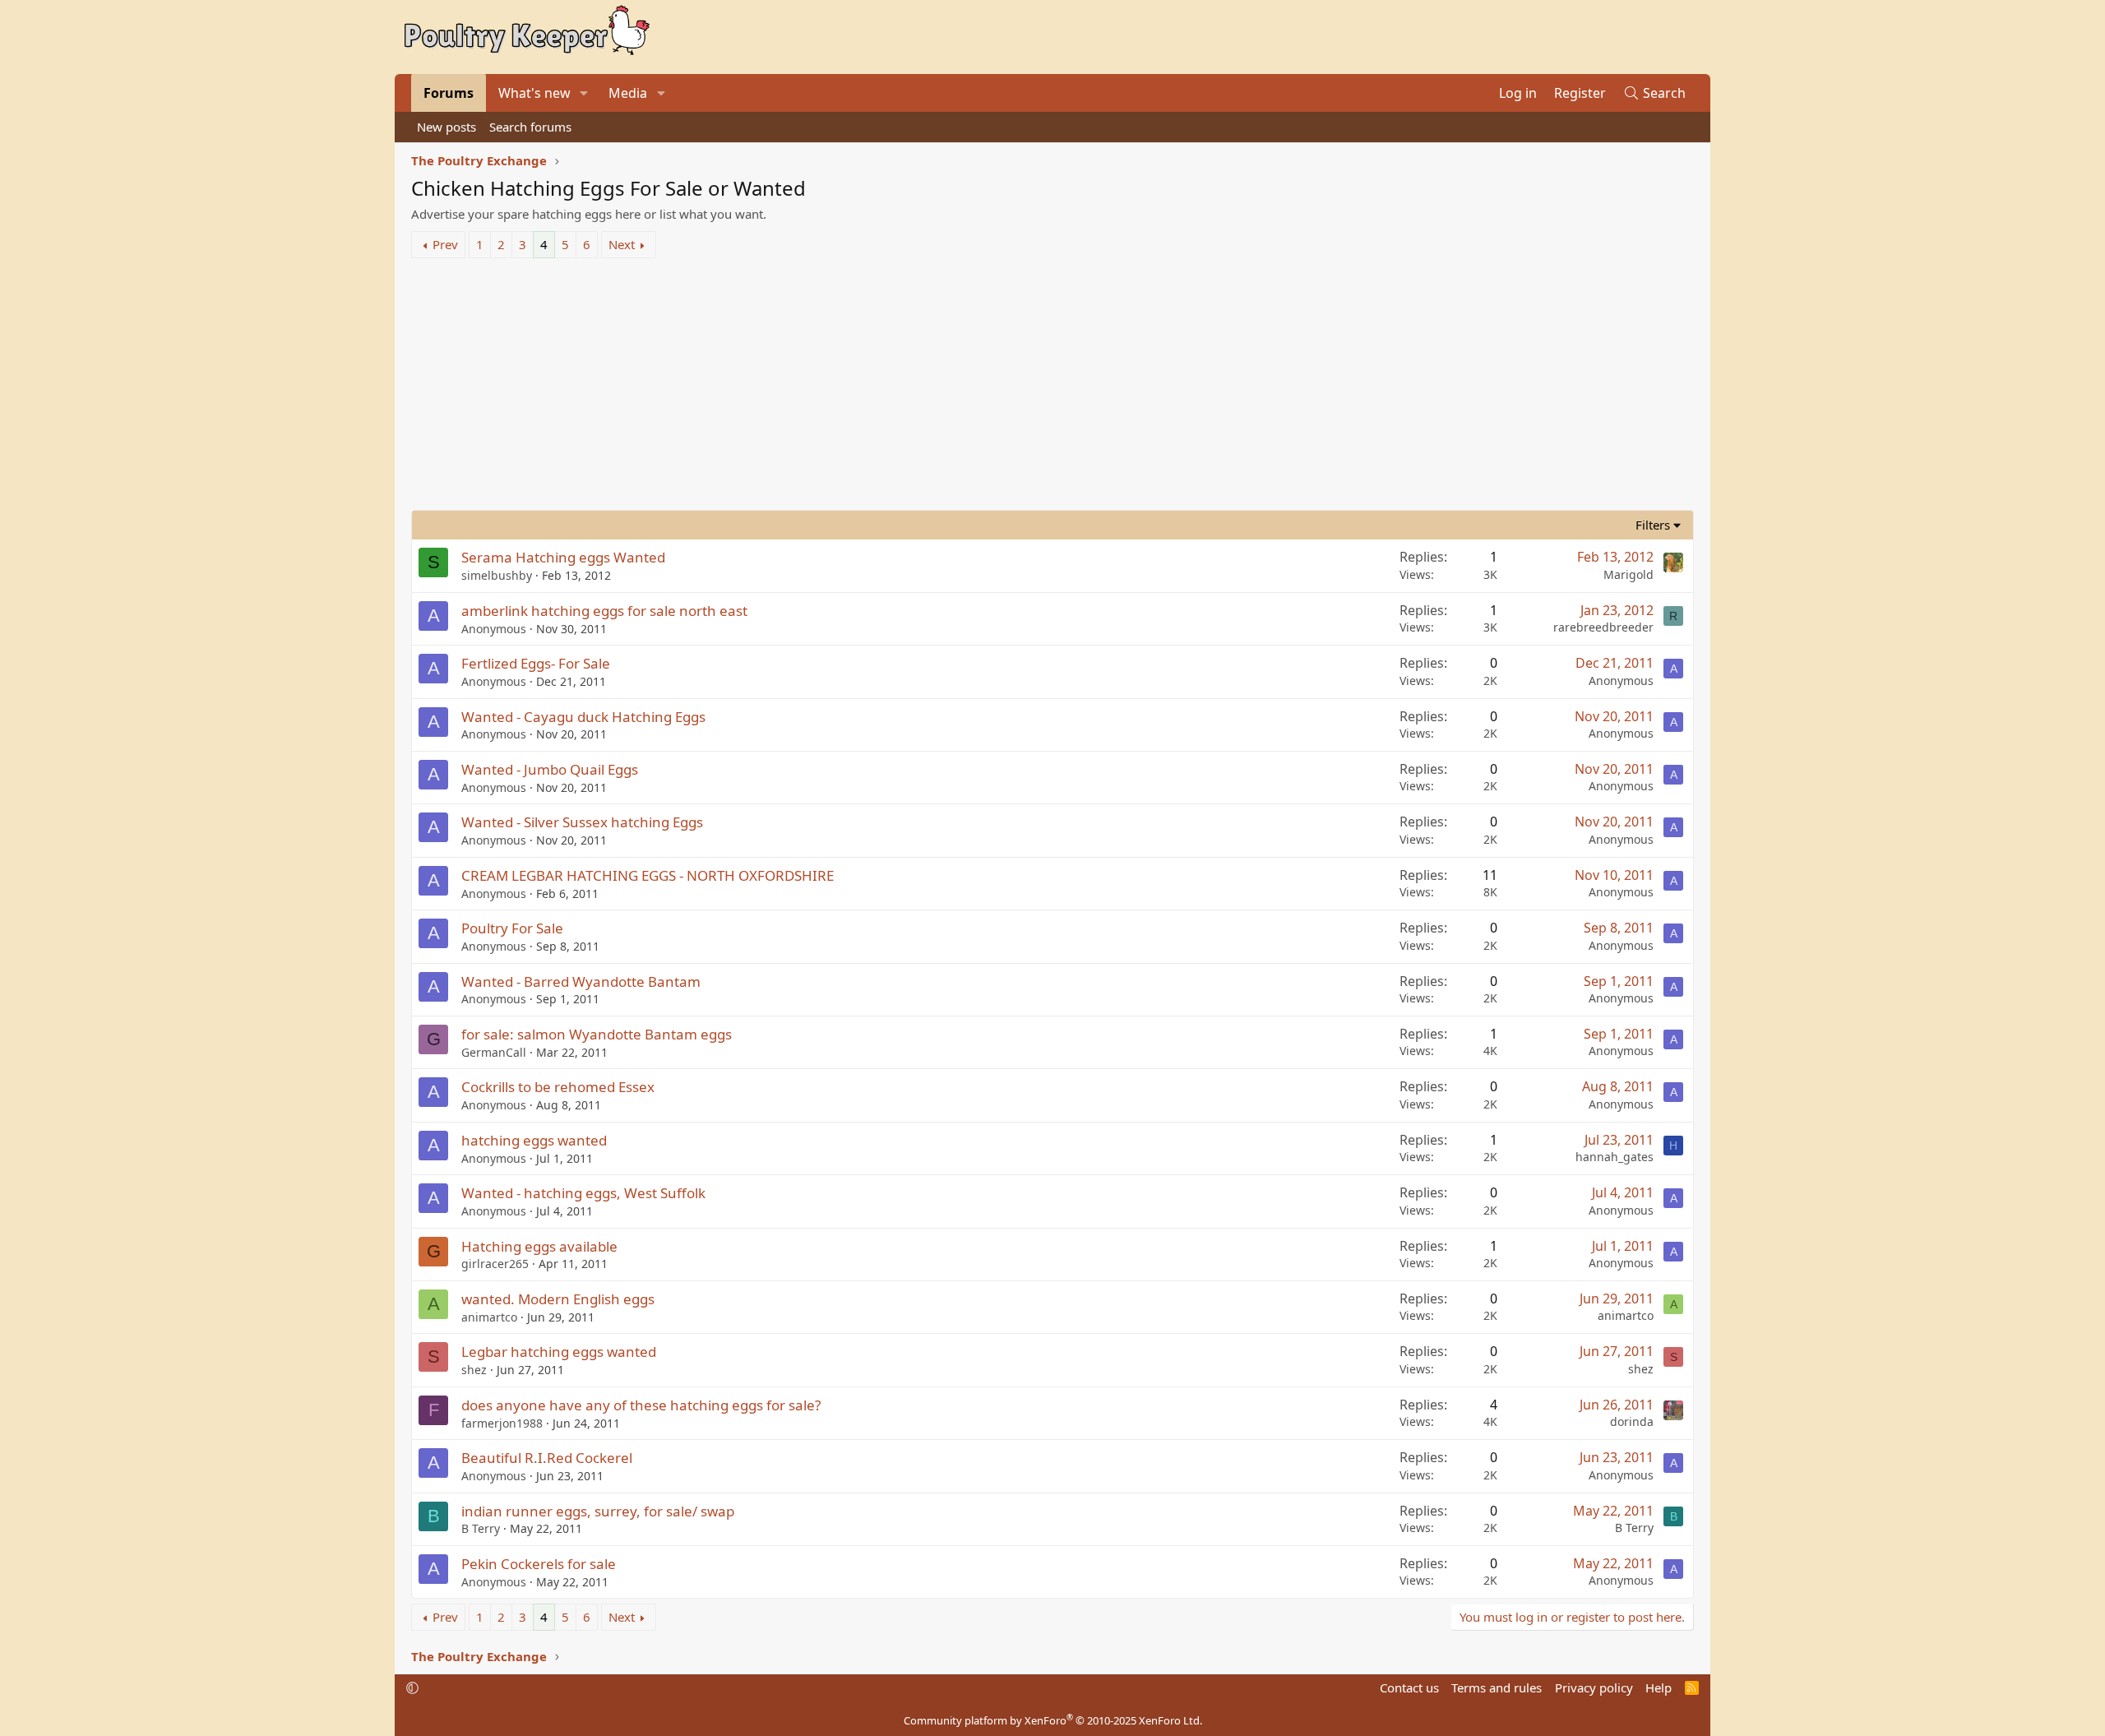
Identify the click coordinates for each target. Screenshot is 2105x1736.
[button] (584, 93)
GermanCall (494, 1052)
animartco (489, 1317)
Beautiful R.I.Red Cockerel (547, 1458)
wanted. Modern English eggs (558, 1299)
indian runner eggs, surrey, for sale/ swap (598, 1511)
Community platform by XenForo (1053, 1720)
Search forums (530, 127)
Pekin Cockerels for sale (539, 1564)
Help (1659, 1687)
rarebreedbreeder (1603, 627)
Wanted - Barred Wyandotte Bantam (581, 981)
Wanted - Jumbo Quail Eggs (550, 769)
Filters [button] (1653, 525)
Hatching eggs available (539, 1246)
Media (628, 93)
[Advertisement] (1052, 387)
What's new (534, 93)
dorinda (1632, 1421)
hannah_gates (1615, 1157)
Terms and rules (1497, 1687)
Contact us (1409, 1687)
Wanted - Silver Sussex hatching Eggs (582, 822)
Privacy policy (1594, 1687)
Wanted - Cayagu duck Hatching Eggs (583, 717)
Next (622, 244)
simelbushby (497, 575)
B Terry (481, 1528)
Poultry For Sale (512, 928)
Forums (449, 93)
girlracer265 (495, 1264)
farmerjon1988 (502, 1423)
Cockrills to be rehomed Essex (558, 1087)
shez (474, 1370)
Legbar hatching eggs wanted (559, 1352)
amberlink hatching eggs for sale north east (604, 611)
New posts (446, 127)
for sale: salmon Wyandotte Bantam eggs (597, 1034)
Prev (445, 244)
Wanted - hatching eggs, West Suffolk (583, 1193)
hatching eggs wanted (534, 1140)
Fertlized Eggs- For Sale (536, 663)
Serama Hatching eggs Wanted (563, 557)
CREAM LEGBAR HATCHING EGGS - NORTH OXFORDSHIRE (648, 875)
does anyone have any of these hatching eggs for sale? (641, 1405)
